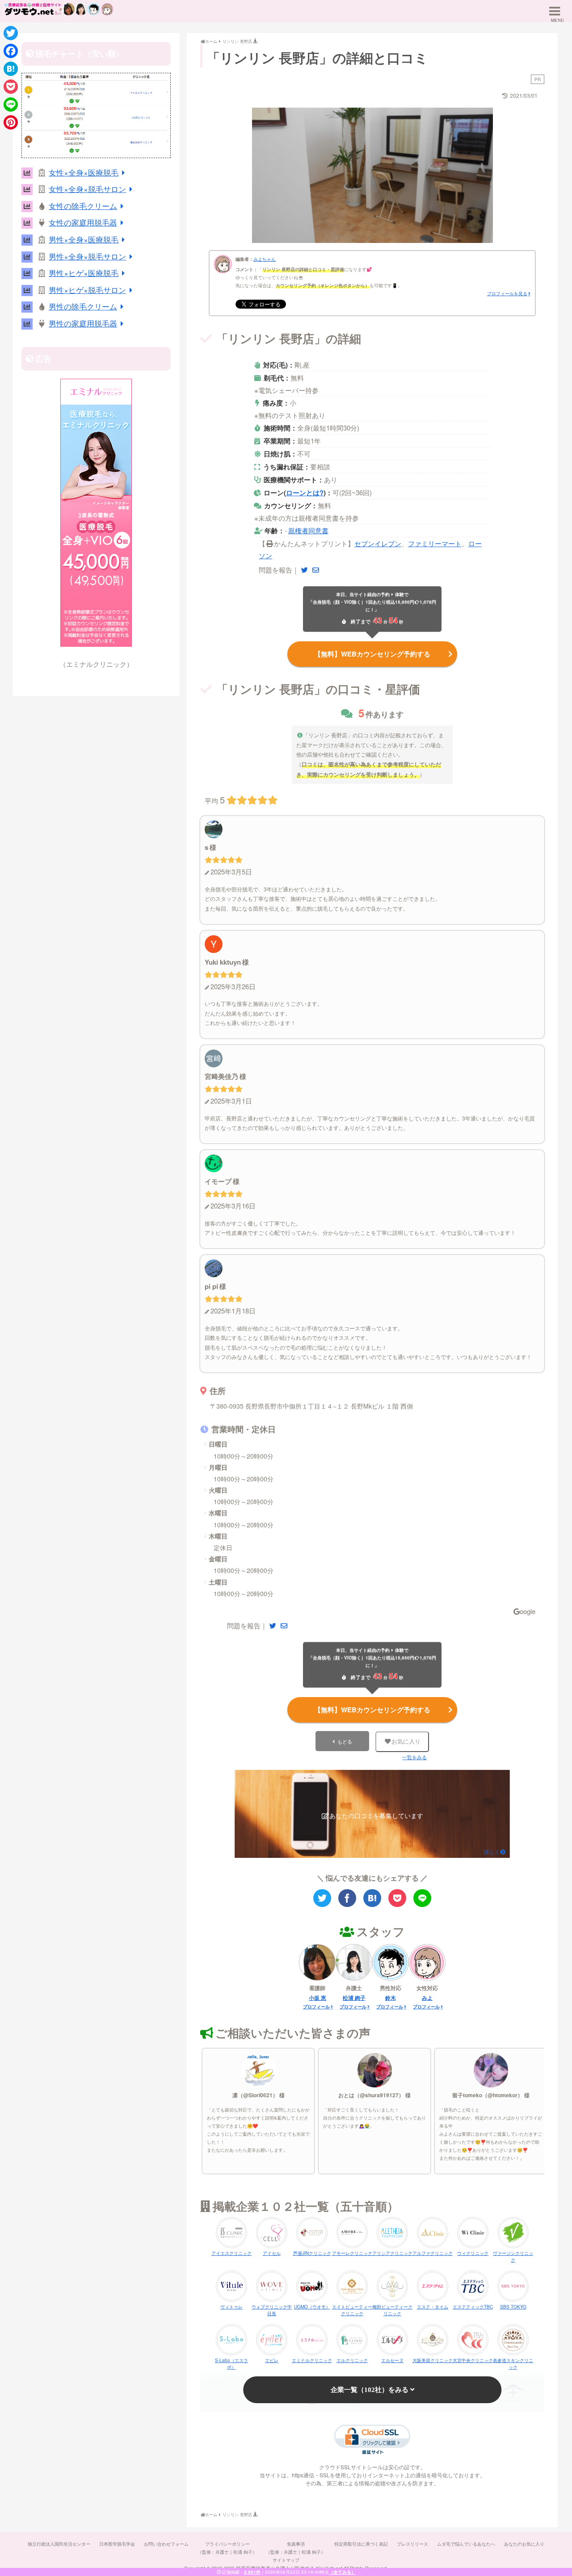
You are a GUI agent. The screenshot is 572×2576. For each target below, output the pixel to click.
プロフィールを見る (507, 293)
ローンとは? (305, 493)
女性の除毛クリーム (83, 206)
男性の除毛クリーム (83, 306)
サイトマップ (286, 2560)
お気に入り (406, 1742)
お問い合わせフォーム (166, 2544)
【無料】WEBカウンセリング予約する (372, 654)
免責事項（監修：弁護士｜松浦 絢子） (296, 2548)
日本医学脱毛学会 (117, 2544)
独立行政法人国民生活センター (59, 2544)
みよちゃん (265, 259)
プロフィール (316, 2007)
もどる (345, 1741)
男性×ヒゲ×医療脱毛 (84, 273)
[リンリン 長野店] (372, 1898)
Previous (236, 173)
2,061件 (252, 2572)
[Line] (11, 105)
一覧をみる (414, 1757)
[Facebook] (11, 51)
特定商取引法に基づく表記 (361, 2544)
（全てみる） (342, 2572)
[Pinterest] (11, 122)
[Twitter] (11, 33)
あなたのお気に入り (524, 2544)
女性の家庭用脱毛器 (83, 222)
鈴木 (391, 1998)
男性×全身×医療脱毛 (84, 239)
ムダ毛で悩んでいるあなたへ (466, 2544)
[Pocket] (11, 87)
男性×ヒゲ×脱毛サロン (87, 290)
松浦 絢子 (354, 1998)
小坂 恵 (318, 1998)
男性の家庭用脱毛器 (83, 323)
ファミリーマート (435, 543)
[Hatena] (11, 69)
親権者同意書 (308, 530)
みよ (427, 1998)
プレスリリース (412, 2544)
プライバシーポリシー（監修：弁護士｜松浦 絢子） (227, 2548)
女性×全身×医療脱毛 (84, 172)
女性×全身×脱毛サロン (87, 189)
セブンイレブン (378, 543)
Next (509, 173)
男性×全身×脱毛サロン (87, 256)
